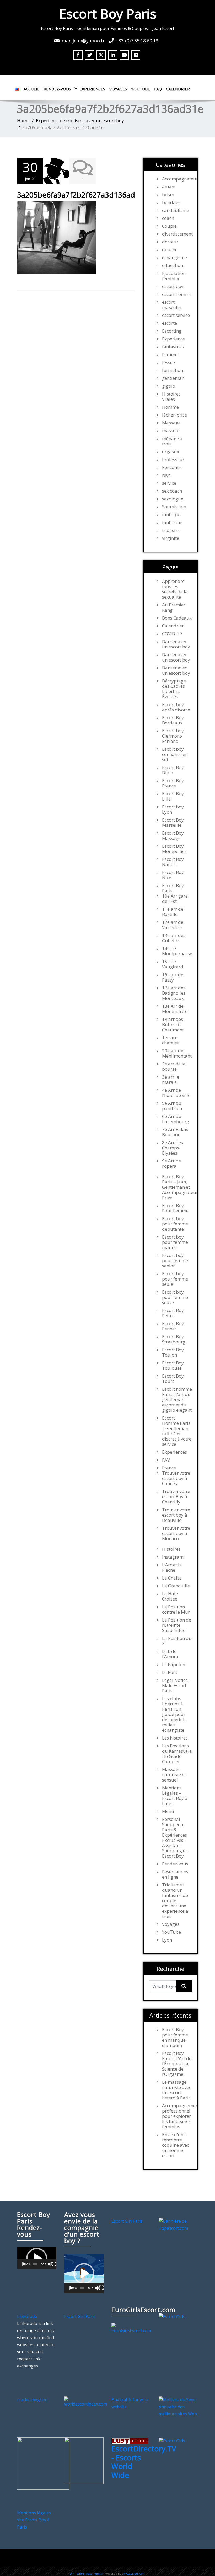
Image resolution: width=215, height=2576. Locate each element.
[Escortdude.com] (84, 2460)
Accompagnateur (177, 179)
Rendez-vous (57, 89)
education (173, 265)
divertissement (177, 234)
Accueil (31, 89)
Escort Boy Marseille (173, 823)
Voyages (118, 89)
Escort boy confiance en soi (175, 754)
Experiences (92, 89)
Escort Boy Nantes (173, 862)
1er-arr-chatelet (170, 1040)
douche (170, 250)
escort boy (173, 286)
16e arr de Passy (173, 977)
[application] (37, 2258)
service (169, 483)
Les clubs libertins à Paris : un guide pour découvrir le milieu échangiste (174, 1714)
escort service (176, 315)
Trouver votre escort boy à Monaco (176, 1533)
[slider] (35, 2264)
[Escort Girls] (172, 2316)
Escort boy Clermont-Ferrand (173, 736)
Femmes (171, 355)
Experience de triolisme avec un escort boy (80, 121)
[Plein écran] (54, 2264)
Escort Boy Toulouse (173, 1366)
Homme (170, 407)
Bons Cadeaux (177, 618)
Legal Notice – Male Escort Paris (177, 1686)
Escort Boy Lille (173, 796)
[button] (37, 2258)
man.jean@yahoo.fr (83, 41)
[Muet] (50, 2264)
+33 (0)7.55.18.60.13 (137, 41)
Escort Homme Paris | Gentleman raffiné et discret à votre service (177, 1431)
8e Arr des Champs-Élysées (173, 1148)
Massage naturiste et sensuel (174, 1775)
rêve (166, 475)
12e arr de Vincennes (173, 925)
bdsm (168, 195)
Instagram (173, 1557)
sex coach (172, 491)
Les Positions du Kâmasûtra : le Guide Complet (177, 1754)
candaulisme (176, 210)
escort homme (177, 294)
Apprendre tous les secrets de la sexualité (175, 589)
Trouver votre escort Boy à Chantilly (176, 1497)
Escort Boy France (173, 783)
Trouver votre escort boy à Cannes (176, 1478)
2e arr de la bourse (174, 1066)
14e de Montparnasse (177, 951)
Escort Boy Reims (173, 1313)
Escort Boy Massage (173, 836)
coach (168, 218)
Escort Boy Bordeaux (173, 720)
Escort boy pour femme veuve (175, 1297)
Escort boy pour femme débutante (175, 1224)
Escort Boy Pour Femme (175, 1208)
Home (23, 121)
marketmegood (32, 2400)
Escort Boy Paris (108, 14)
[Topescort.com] (178, 2224)
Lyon (167, 1940)
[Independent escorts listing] (130, 2441)
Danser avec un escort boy (176, 644)
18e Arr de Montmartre (175, 1009)
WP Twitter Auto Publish (87, 2574)
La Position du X (177, 1641)
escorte (170, 323)
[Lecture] (24, 2264)
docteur (170, 242)
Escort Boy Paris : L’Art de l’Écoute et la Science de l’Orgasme (177, 2064)
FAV (166, 1460)
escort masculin (172, 305)
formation (173, 370)
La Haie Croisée (170, 1596)
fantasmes (173, 347)
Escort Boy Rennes (173, 1326)
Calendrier (178, 89)
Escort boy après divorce (176, 707)
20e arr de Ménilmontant (177, 1053)
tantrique (172, 515)
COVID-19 (172, 634)
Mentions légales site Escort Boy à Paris (34, 2520)
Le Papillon (174, 1665)
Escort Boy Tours (173, 1379)
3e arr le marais (171, 1080)
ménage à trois (172, 441)
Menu (168, 1811)
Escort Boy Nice (173, 875)
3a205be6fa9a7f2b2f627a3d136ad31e (82, 195)
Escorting (172, 331)
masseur (171, 431)
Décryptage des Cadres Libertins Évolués (174, 689)
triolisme (171, 530)
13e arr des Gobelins (174, 938)
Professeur (173, 460)
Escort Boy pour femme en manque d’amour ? (175, 2038)
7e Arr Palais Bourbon (175, 1132)
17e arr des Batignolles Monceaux (174, 993)
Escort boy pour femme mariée (175, 1242)
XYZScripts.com (135, 2574)
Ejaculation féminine (174, 276)
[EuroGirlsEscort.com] (131, 2328)
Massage (171, 423)
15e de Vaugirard (173, 964)
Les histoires (175, 1738)
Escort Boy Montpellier (174, 849)
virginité (171, 538)
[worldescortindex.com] (86, 2402)
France (169, 1468)
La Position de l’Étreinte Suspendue (177, 1625)
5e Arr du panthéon (172, 1106)
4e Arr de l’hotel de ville (176, 1093)
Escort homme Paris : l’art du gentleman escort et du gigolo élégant (177, 1400)
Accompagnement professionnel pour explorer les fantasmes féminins (177, 2116)
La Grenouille (176, 1586)
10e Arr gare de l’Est (175, 899)
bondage (171, 202)
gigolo (169, 386)
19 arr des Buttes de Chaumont (173, 1025)
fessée (168, 362)
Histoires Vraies (171, 397)
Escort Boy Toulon (173, 1352)
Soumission (174, 507)
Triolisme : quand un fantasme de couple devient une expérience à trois (175, 1901)
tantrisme (172, 522)
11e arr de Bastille (173, 912)
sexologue (173, 499)
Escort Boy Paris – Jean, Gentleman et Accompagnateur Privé (177, 1187)
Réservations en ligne (175, 1874)
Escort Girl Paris (127, 2221)
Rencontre (172, 467)
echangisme (174, 258)
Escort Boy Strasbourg (174, 1339)
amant (169, 187)
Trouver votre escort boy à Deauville (176, 1515)
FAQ (158, 89)
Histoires (171, 1549)
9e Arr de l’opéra (171, 1164)
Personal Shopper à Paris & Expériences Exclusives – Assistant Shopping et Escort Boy (174, 1838)
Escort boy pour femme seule (175, 1279)
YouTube (141, 89)
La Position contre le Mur (176, 1609)
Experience (173, 339)
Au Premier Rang (174, 607)
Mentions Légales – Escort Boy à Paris (175, 1796)
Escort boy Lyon (173, 809)
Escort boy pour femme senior (175, 1261)
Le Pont (170, 1672)
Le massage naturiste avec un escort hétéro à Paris (177, 2090)
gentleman (173, 378)
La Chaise (172, 1578)
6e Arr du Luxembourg (176, 1119)
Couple (169, 226)
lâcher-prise (174, 415)
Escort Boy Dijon (173, 770)
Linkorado (27, 2316)
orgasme (171, 452)
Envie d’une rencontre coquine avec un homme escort (176, 2145)
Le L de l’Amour (170, 1654)
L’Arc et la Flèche (172, 1567)
